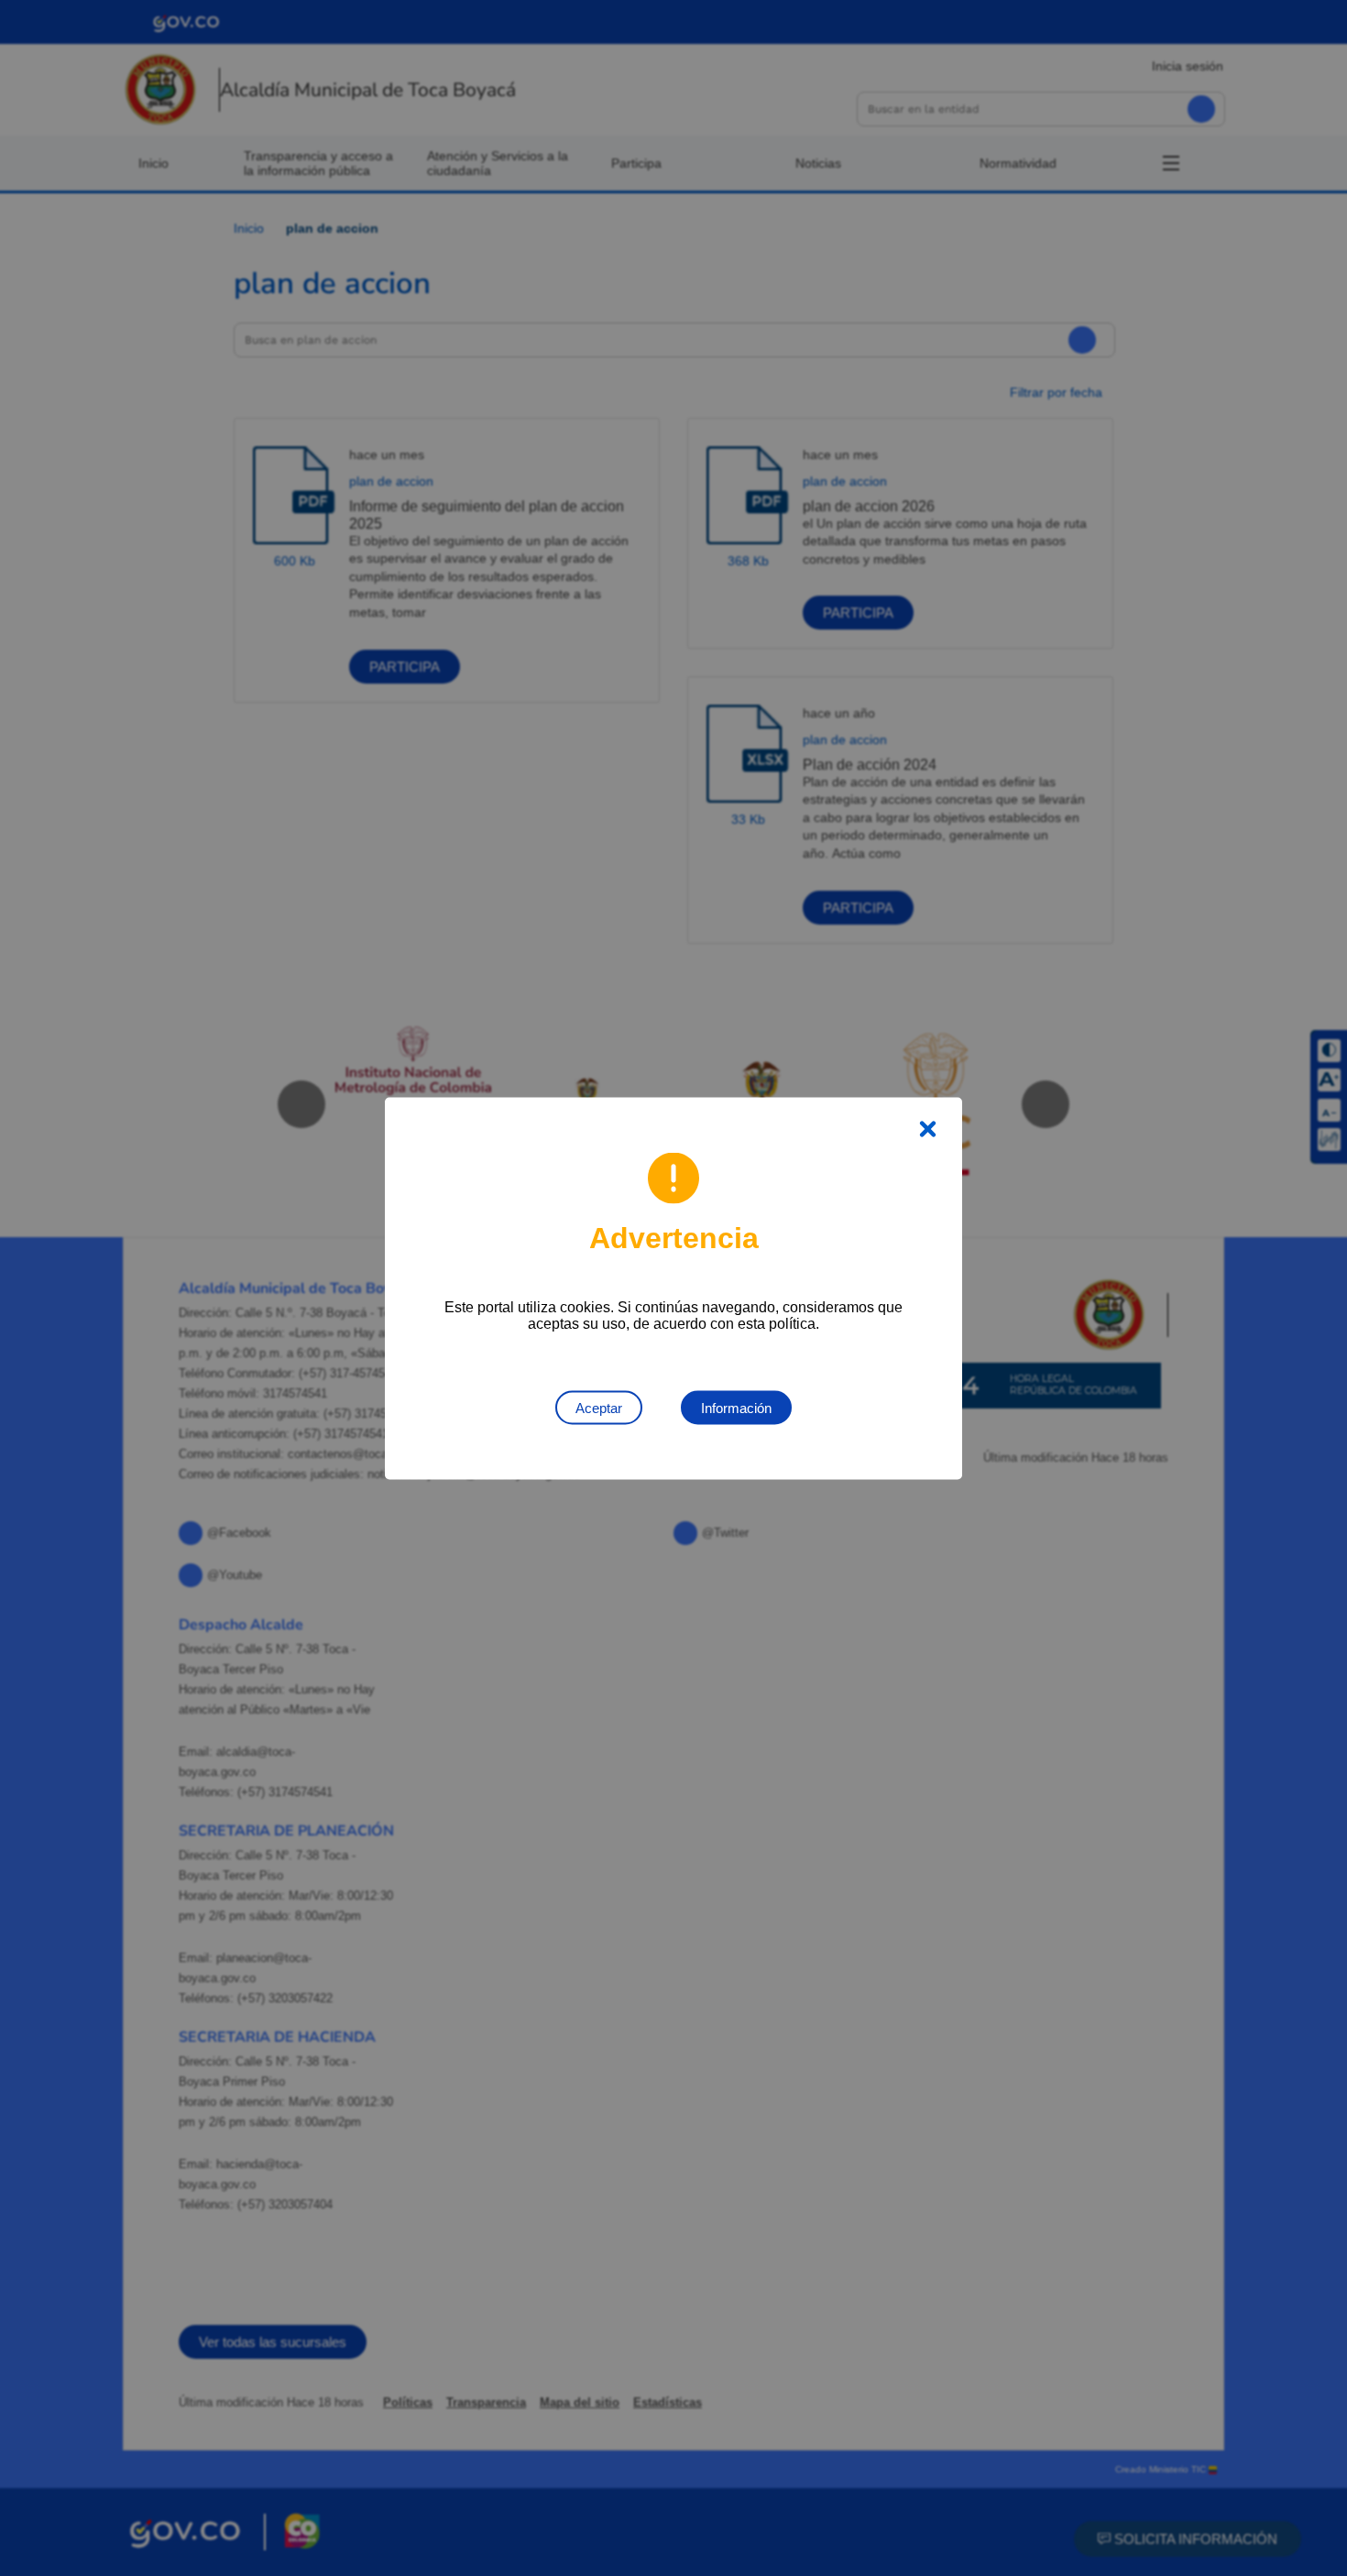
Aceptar (599, 1407)
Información (736, 1407)
